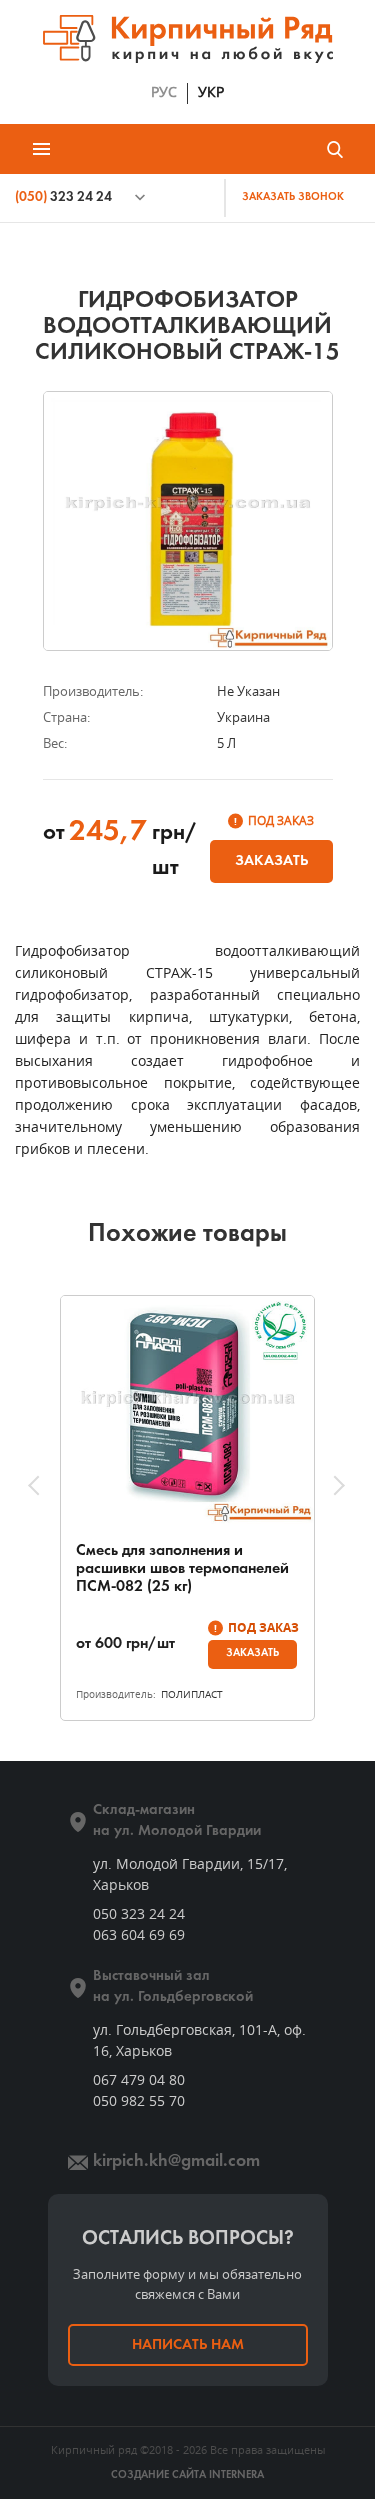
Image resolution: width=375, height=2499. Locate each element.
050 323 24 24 (139, 1913)
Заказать (271, 861)
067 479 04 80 (139, 2079)
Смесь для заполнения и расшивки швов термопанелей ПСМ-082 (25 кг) (182, 1569)
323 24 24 (63, 197)
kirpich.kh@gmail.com (176, 2161)
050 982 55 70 (139, 2100)
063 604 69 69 (139, 1934)
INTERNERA (236, 2475)
